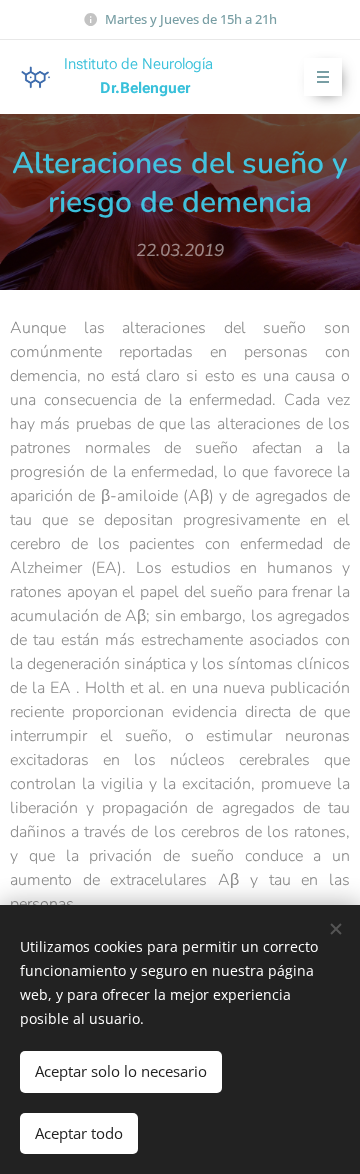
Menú (323, 77)
